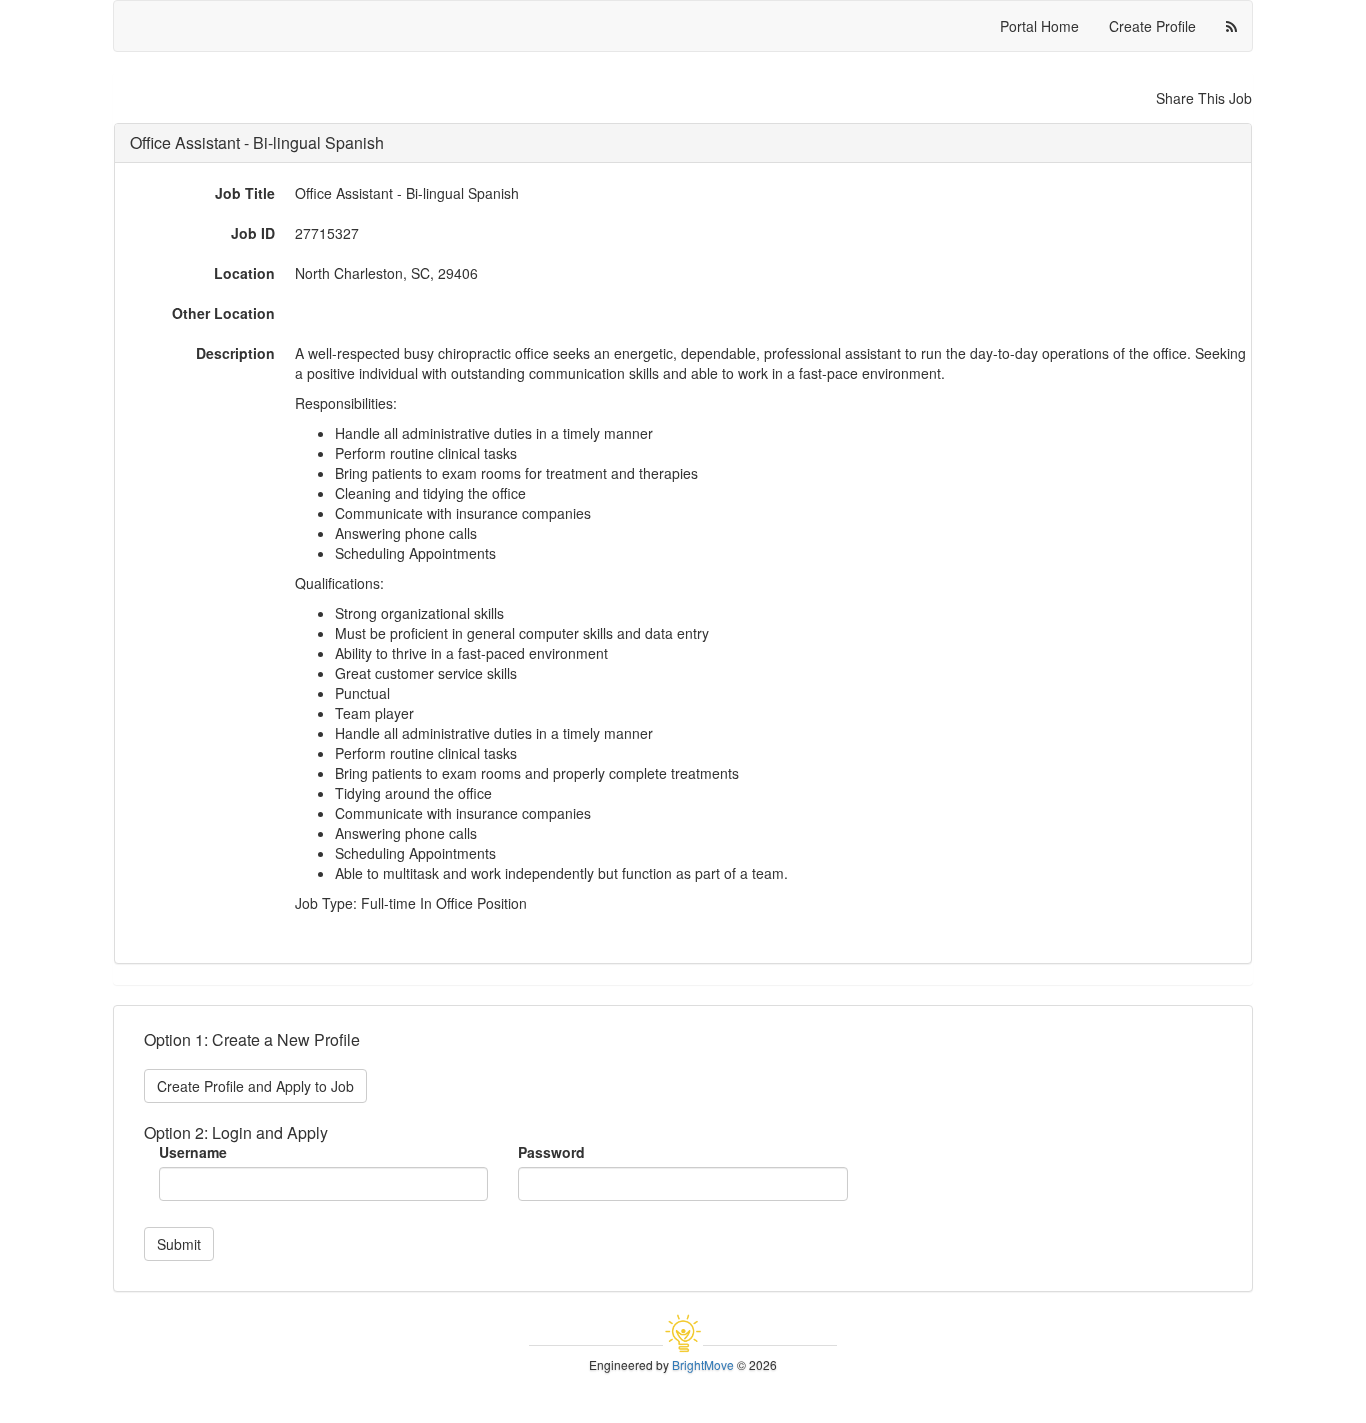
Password (551, 1152)
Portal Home (1039, 26)
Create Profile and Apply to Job (255, 1086)
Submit (179, 1244)
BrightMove (703, 1364)
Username (193, 1152)
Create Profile (1152, 26)
